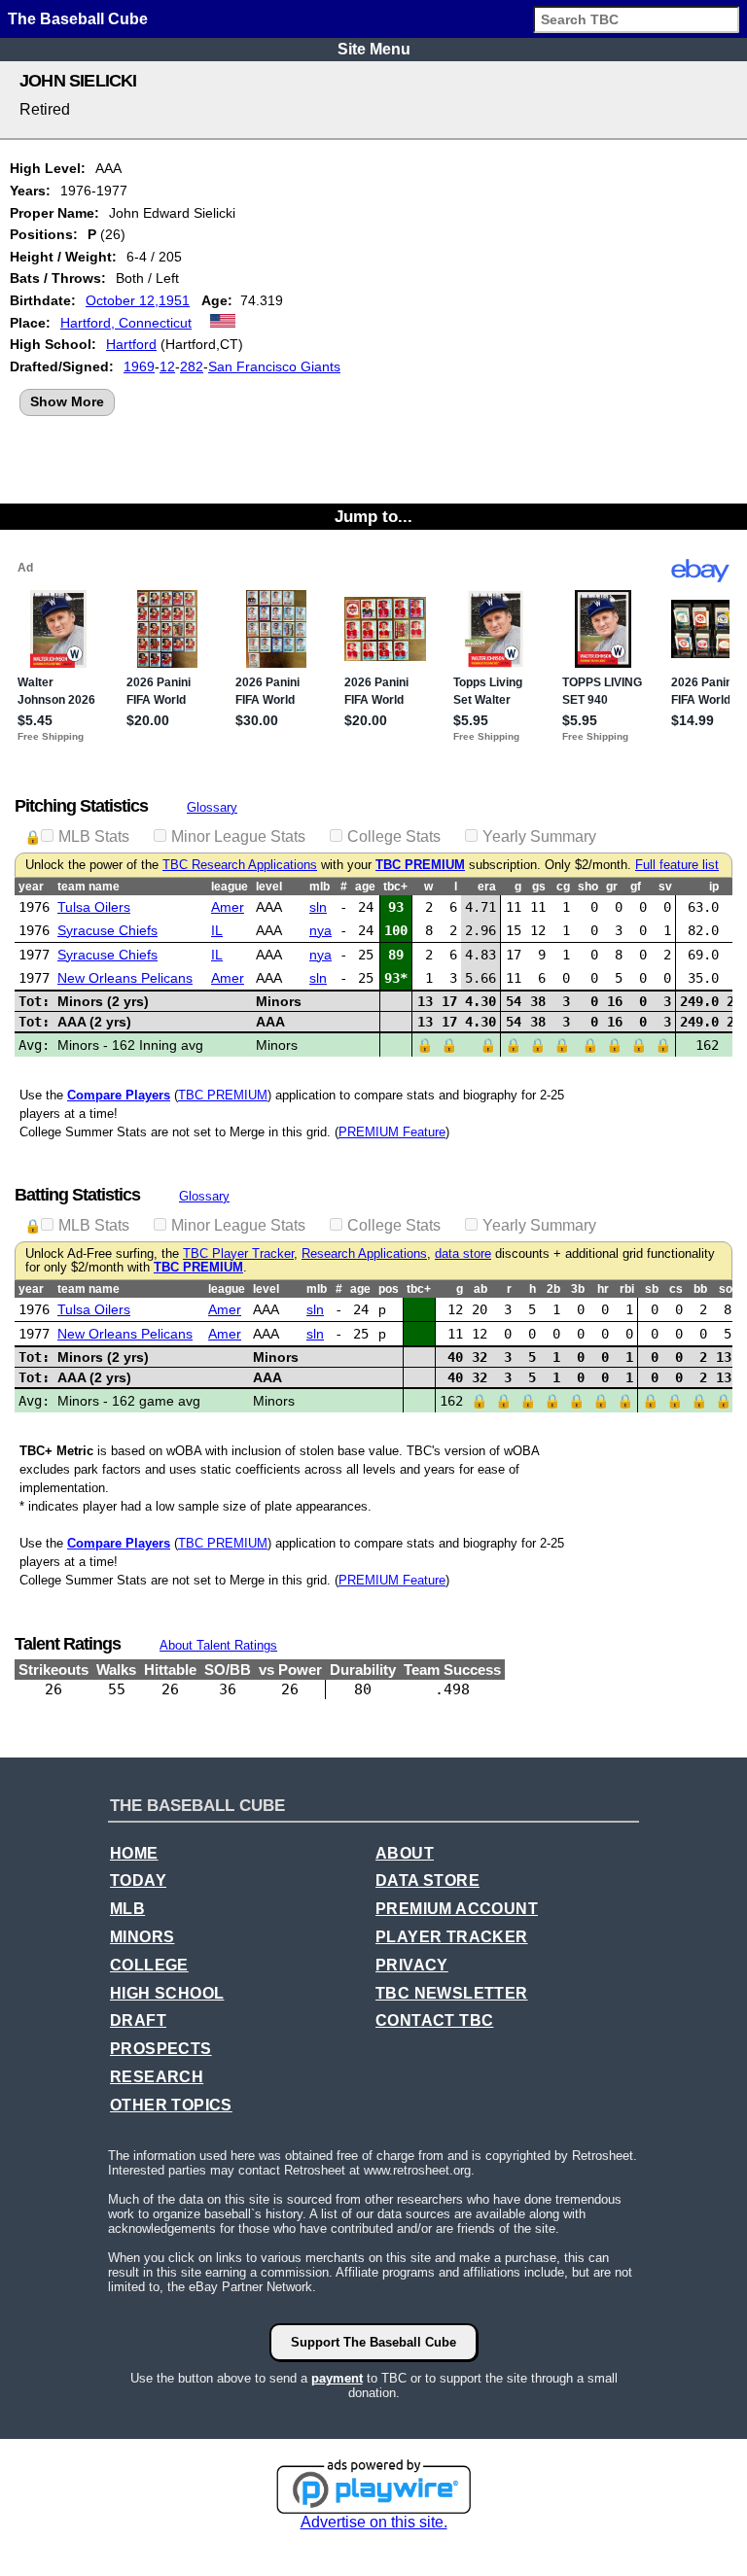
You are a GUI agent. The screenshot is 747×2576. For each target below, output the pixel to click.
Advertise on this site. (374, 2522)
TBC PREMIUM (420, 865)
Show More (67, 401)
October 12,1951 (138, 300)
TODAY (138, 1880)
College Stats (394, 836)
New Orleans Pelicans (125, 978)
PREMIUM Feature (392, 1132)
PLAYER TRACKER (452, 1937)
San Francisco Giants (274, 366)
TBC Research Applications (240, 865)
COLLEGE (149, 1965)
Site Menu (374, 49)
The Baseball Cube (78, 19)
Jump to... (373, 516)
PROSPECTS (161, 2049)
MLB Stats (94, 836)
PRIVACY (412, 1965)
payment (337, 2378)
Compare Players (119, 1095)
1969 (139, 366)
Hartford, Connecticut (126, 323)
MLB (127, 1909)
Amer (228, 907)
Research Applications (364, 1254)
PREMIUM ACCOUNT (457, 1909)
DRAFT (138, 2020)
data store (463, 1254)
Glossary (212, 807)
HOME (134, 1853)
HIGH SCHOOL (167, 1993)
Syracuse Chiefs (107, 930)
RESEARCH (157, 2077)
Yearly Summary (539, 836)
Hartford (131, 344)
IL (217, 930)
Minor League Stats (238, 836)
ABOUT (405, 1853)
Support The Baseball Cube (373, 2342)
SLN (318, 907)
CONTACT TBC (434, 2020)
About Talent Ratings (218, 1645)
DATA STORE (427, 1880)
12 (167, 366)
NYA (320, 930)
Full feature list (677, 865)
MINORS (142, 1937)
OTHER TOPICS (171, 2105)
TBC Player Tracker (238, 1254)
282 (192, 366)
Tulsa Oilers (94, 907)
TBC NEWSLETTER (452, 1993)
